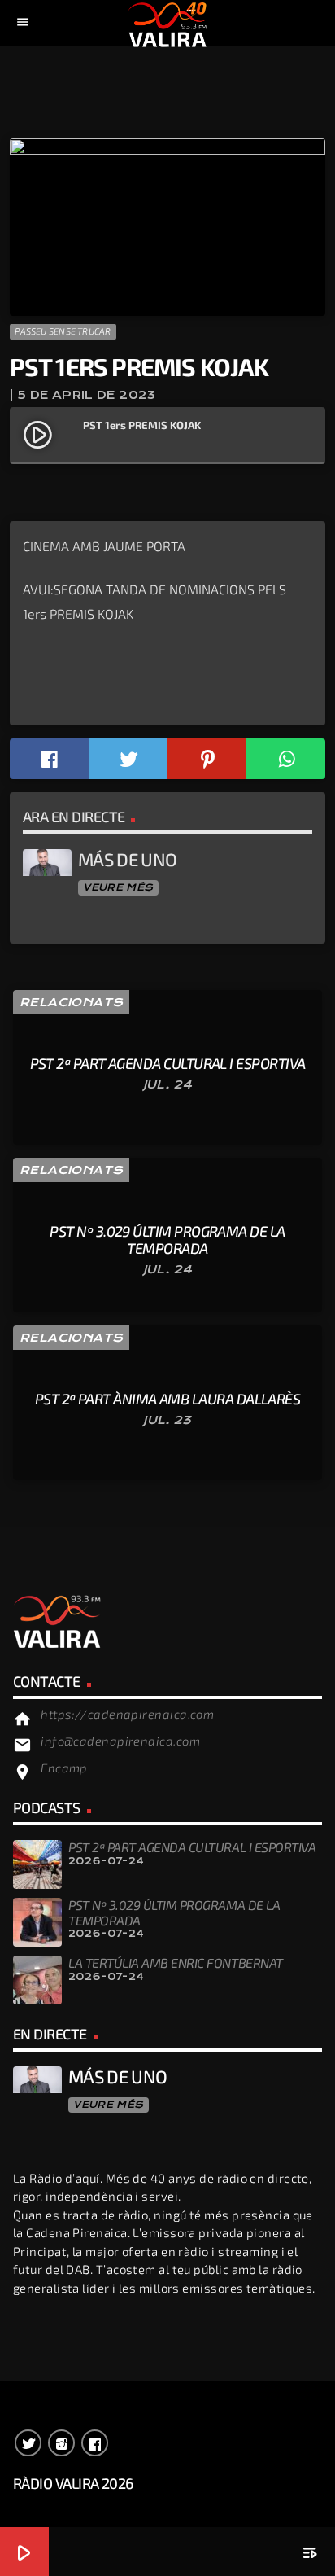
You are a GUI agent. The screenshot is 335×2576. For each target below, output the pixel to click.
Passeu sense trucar (63, 331)
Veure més (118, 887)
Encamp (64, 1768)
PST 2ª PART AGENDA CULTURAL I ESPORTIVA (192, 1847)
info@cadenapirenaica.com (120, 1741)
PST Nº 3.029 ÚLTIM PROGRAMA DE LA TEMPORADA (174, 1912)
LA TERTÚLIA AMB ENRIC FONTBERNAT (176, 1963)
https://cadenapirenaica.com (127, 1714)
